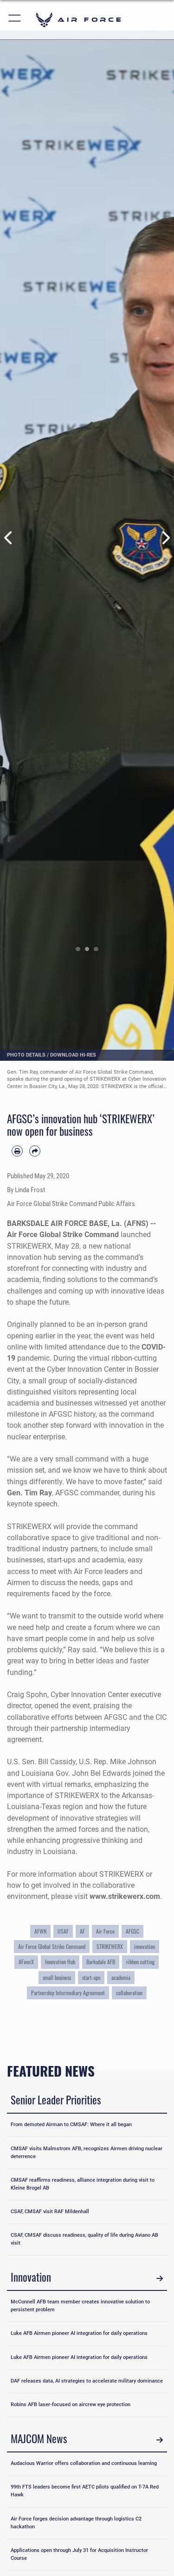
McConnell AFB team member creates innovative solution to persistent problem (80, 2306)
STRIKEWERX (110, 1947)
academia (121, 1978)
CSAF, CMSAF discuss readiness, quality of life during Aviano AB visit (84, 2239)
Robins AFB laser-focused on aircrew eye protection (71, 2405)
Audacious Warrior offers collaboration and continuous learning (84, 2463)
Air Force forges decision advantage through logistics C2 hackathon (76, 2523)
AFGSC (132, 1931)
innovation (145, 1947)
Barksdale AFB (101, 1962)
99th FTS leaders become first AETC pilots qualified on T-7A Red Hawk (85, 2491)
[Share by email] (35, 1151)
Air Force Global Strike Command (52, 1947)
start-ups (91, 1978)
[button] (15, 20)
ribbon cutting (140, 1962)
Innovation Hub (60, 1962)
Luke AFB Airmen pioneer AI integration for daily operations (79, 2333)
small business (57, 1978)
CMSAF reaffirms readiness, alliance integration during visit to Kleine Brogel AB (83, 2184)
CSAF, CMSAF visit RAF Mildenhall (50, 2212)
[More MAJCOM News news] (160, 2440)
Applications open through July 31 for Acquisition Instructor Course (79, 2554)
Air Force (105, 1931)
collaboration (129, 1993)
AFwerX (26, 1962)
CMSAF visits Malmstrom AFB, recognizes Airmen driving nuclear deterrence (87, 2153)
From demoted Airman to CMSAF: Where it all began (71, 2125)
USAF (63, 1931)
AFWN (40, 1931)
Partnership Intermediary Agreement (68, 1993)
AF (82, 1931)
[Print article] (17, 1151)
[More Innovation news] (160, 2278)
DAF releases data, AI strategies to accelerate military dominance (87, 2381)
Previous (9, 538)
